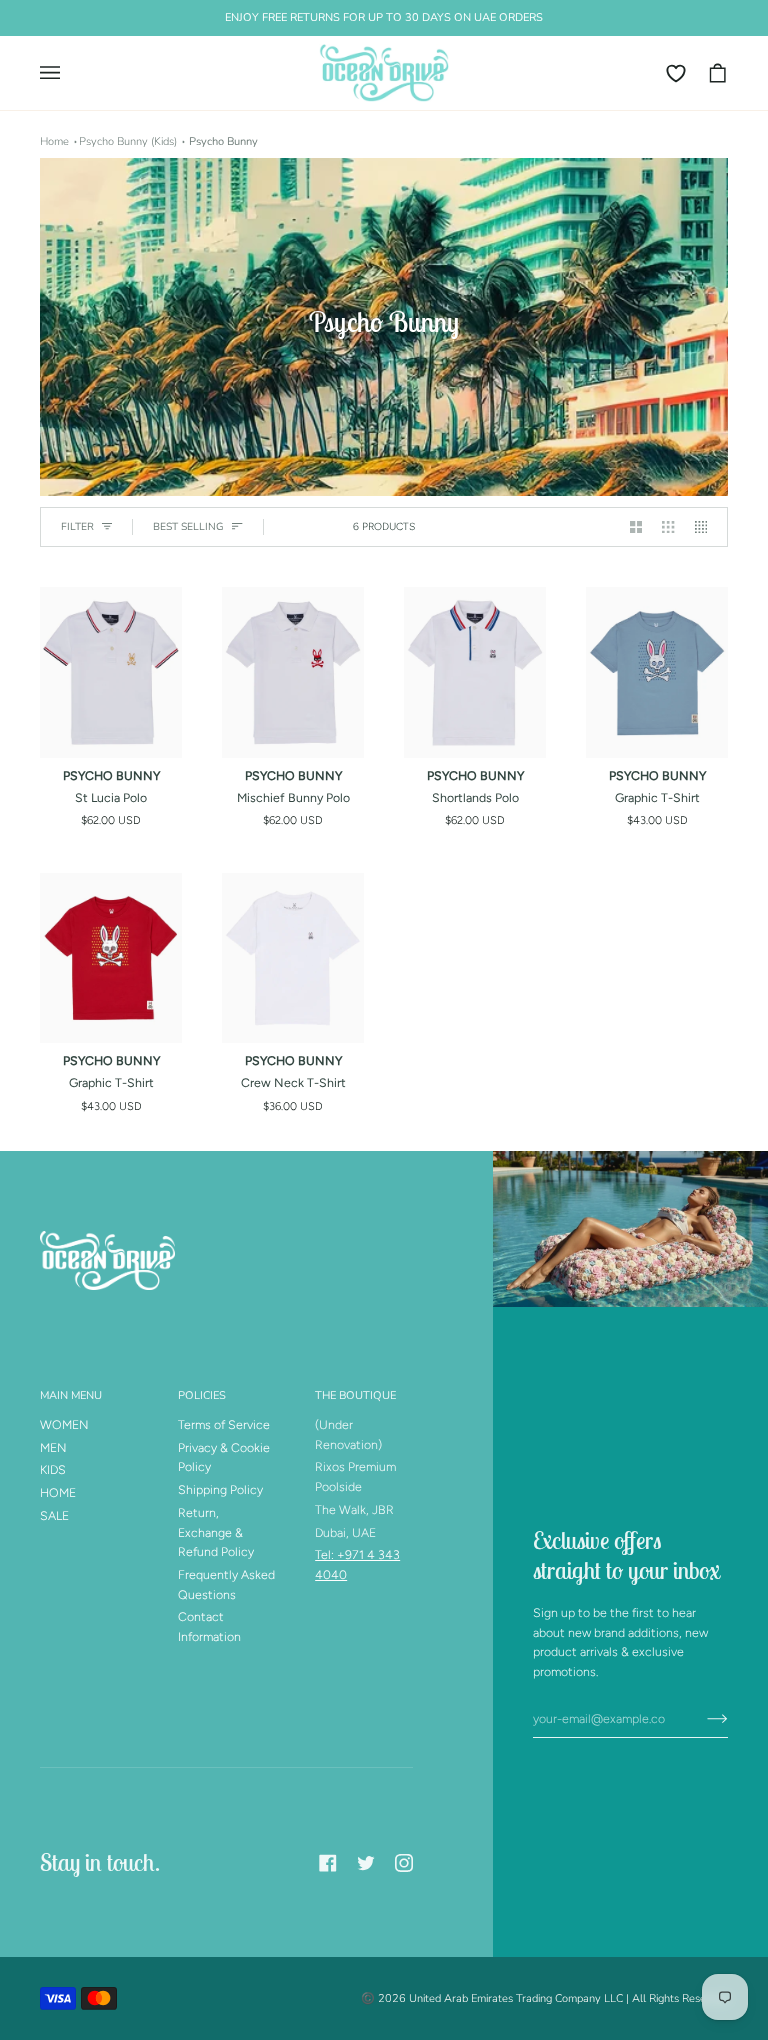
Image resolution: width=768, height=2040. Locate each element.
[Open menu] (60, 73)
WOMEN (64, 1424)
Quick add (111, 735)
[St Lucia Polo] (111, 672)
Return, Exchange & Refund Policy (216, 1532)
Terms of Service (224, 1424)
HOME (58, 1492)
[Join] (701, 1718)
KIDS (53, 1469)
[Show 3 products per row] (668, 527)
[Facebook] (328, 1863)
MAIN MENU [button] (71, 1395)
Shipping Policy (220, 1489)
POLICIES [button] (202, 1395)
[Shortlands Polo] (475, 672)
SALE (54, 1515)
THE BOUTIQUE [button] (355, 1395)
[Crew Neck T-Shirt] (293, 958)
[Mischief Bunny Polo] (293, 672)
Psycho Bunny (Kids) (128, 141)
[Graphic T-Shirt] (657, 672)
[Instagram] (404, 1863)
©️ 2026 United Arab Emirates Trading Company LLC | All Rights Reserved (544, 1998)
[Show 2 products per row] (636, 527)
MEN (53, 1447)
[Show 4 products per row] (706, 527)
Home (54, 141)
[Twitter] (366, 1863)
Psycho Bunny (223, 141)
